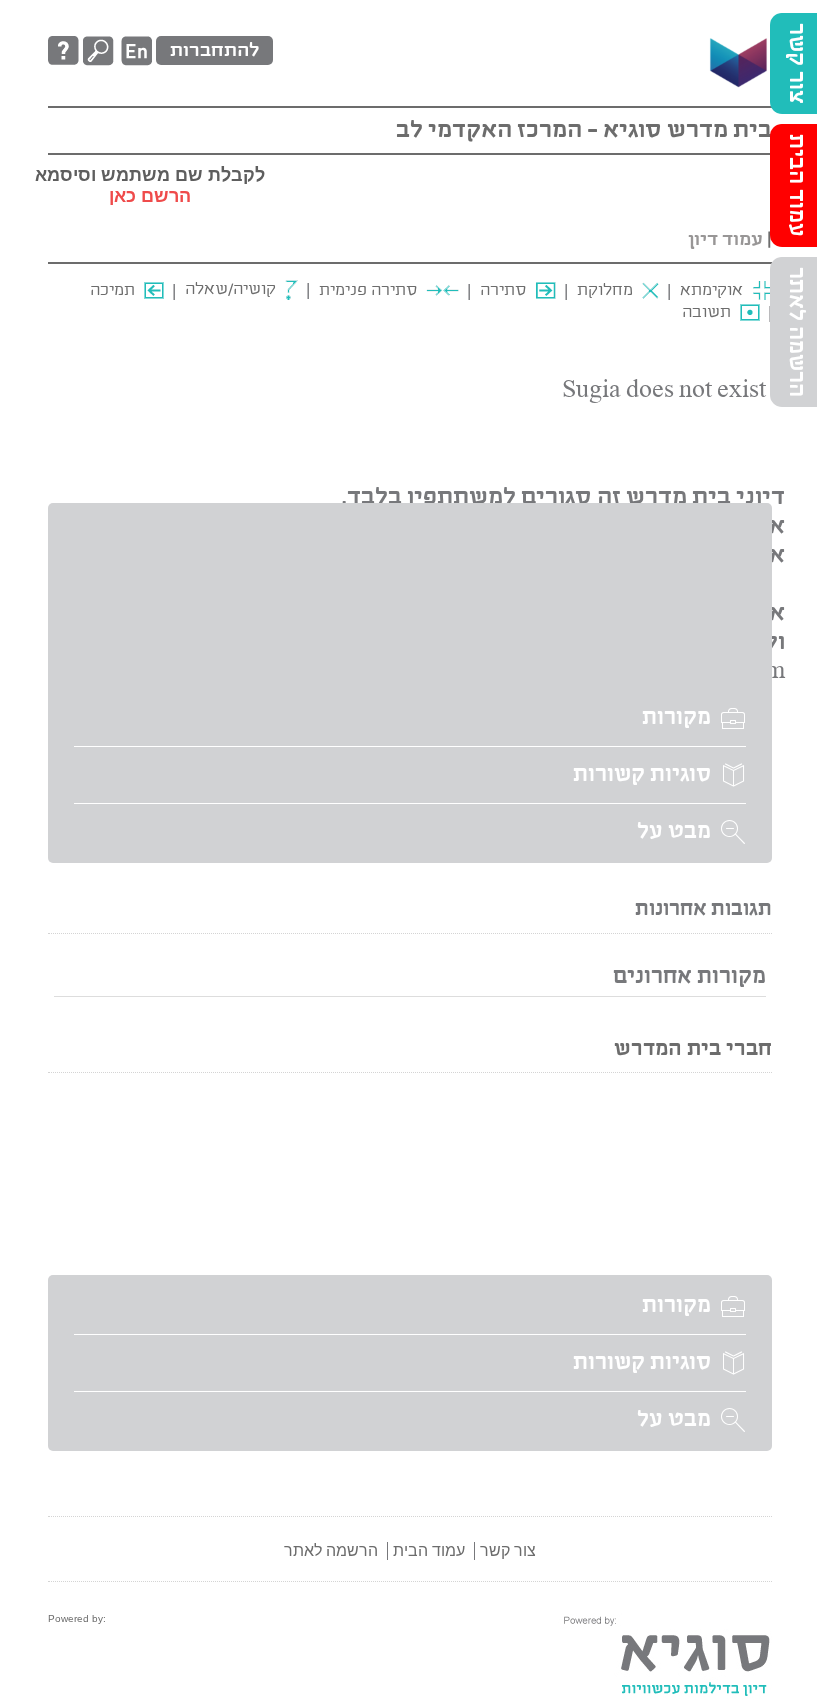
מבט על (674, 832)
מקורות (676, 718)
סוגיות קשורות (642, 775)
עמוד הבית (796, 185)
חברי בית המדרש (693, 1049)
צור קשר (796, 63)
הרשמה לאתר (796, 332)
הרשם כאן (150, 196)
